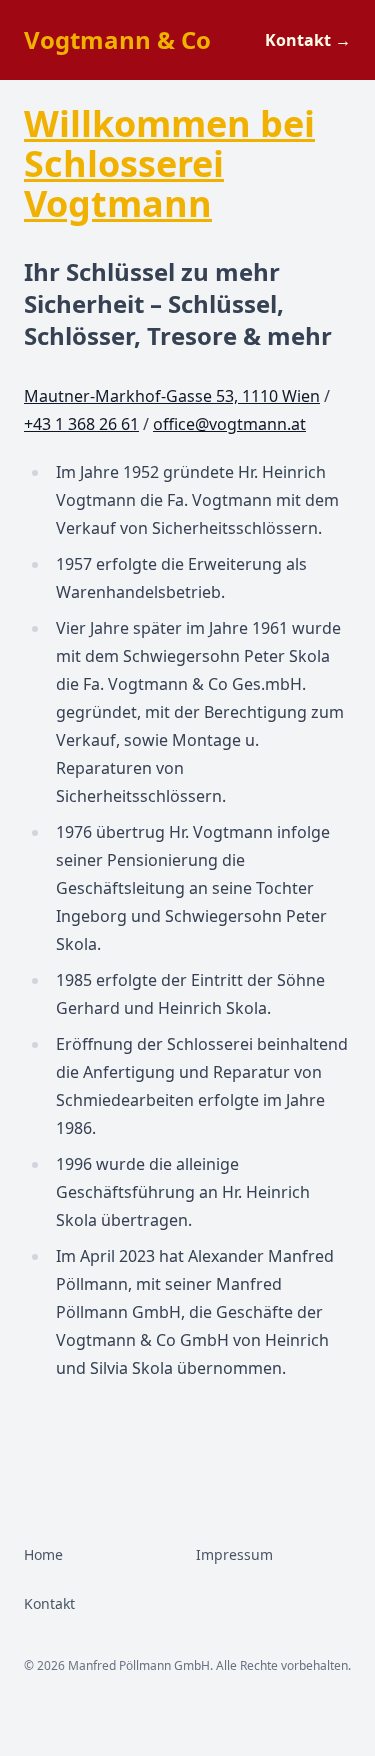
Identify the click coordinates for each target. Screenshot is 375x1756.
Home (43, 1554)
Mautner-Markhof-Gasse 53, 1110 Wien (172, 396)
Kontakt (308, 40)
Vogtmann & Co (117, 39)
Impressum (234, 1554)
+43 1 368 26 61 (81, 424)
